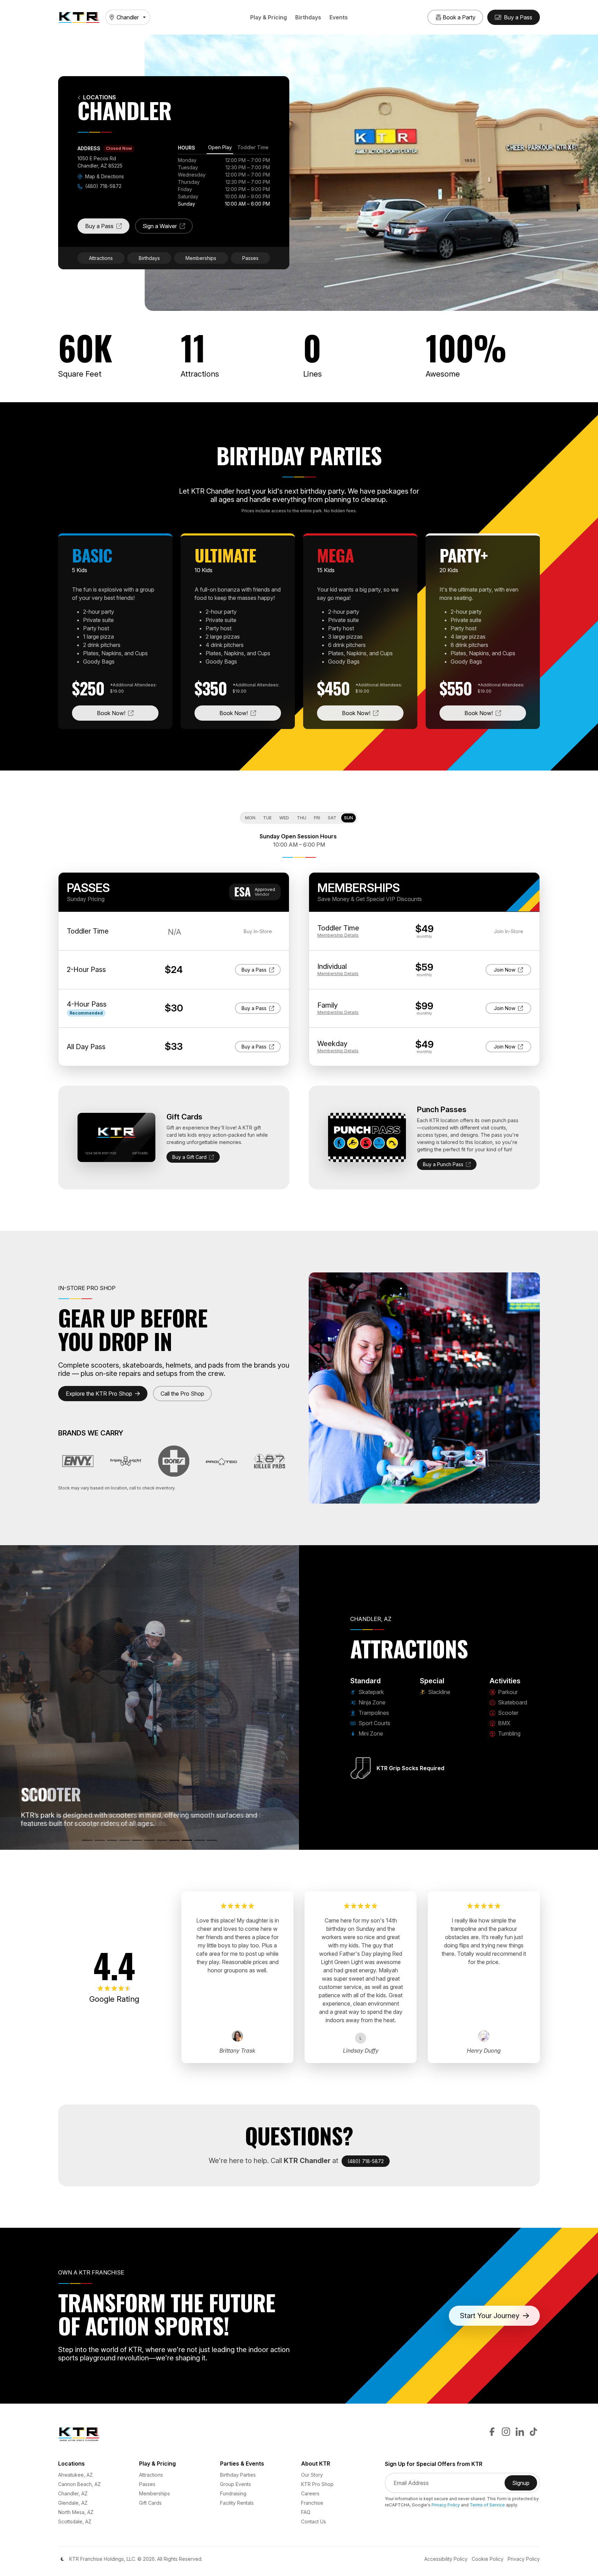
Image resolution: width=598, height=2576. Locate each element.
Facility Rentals (237, 2503)
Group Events (235, 2484)
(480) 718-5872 (103, 186)
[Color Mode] (62, 2559)
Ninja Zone (371, 1702)
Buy (256, 970)
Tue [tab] (267, 818)
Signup (525, 2485)
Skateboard (512, 1702)
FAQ (306, 2512)
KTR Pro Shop (317, 2484)
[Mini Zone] (137, 1840)
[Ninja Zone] (100, 1840)
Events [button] (339, 17)
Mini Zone (370, 1733)
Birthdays (308, 17)
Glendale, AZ (73, 2503)
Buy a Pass (107, 228)
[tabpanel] (224, 182)
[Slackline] (212, 1840)
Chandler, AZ (73, 2493)
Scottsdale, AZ (75, 2521)
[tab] (220, 148)
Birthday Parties (238, 2475)
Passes (250, 258)
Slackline (438, 1692)
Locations (99, 97)
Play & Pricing (269, 17)
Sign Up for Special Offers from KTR (434, 2464)
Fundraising (233, 2493)
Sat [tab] (332, 818)
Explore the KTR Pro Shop (99, 1394)
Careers (310, 2493)
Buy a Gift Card (189, 1157)
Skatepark (370, 1692)
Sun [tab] (348, 818)
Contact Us (314, 2521)
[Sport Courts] (125, 1840)
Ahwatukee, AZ (75, 2475)
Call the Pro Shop (182, 1394)
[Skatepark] (87, 1840)
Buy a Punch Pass (443, 1164)
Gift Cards (150, 2503)
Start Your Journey (490, 2316)
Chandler (128, 17)
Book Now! (128, 713)
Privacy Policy (446, 2505)
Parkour (507, 1692)
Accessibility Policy (446, 2559)
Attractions (101, 258)
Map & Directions (104, 176)
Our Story (312, 2475)
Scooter (508, 1713)
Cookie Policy (488, 2559)
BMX (504, 1723)
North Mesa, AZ (76, 2512)
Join (510, 970)
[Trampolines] (112, 1840)
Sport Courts (374, 1723)
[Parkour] (149, 1840)
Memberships (201, 258)
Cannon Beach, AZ (79, 2484)
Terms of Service (487, 2505)
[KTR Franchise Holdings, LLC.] (79, 17)
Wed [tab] (284, 818)
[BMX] (187, 1840)
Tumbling (509, 1733)
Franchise (312, 2503)
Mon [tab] (250, 818)
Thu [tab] (302, 818)
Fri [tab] (317, 818)
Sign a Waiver (168, 228)
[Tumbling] (199, 1840)
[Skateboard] (162, 1840)
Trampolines (373, 1713)
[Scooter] (174, 1840)
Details (338, 935)
